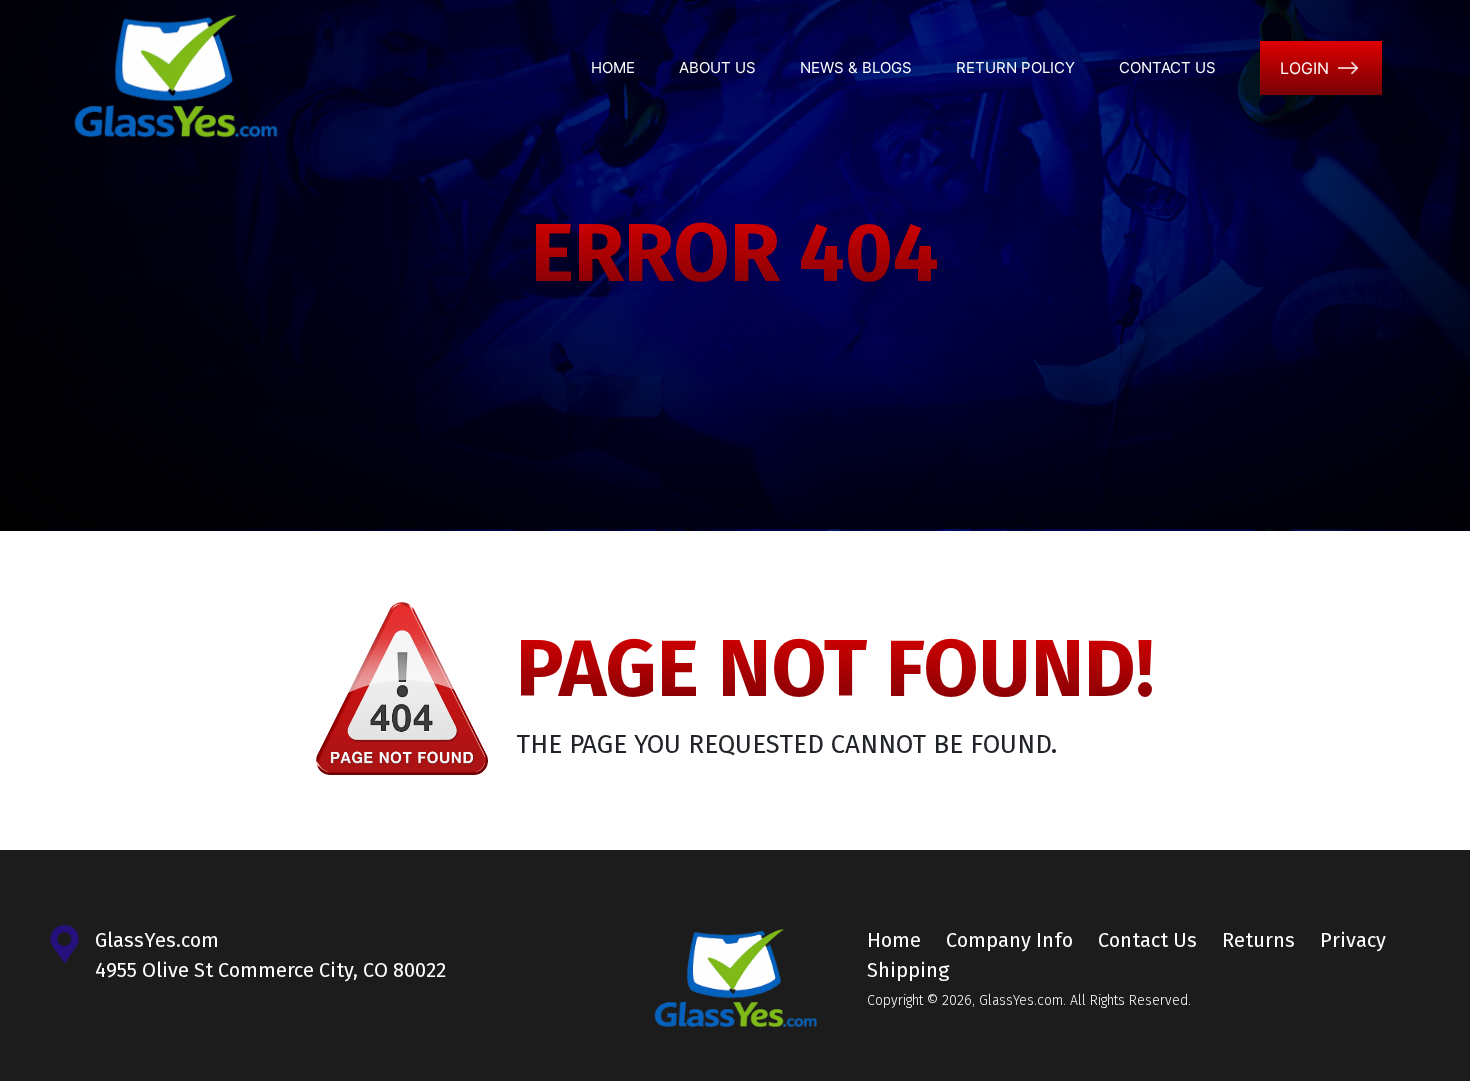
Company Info (1009, 940)
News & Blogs (856, 67)
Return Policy (1015, 67)
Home (613, 67)
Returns (1258, 940)
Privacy (1353, 940)
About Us (717, 67)
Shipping (908, 970)
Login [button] (1304, 68)
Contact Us (1167, 67)
